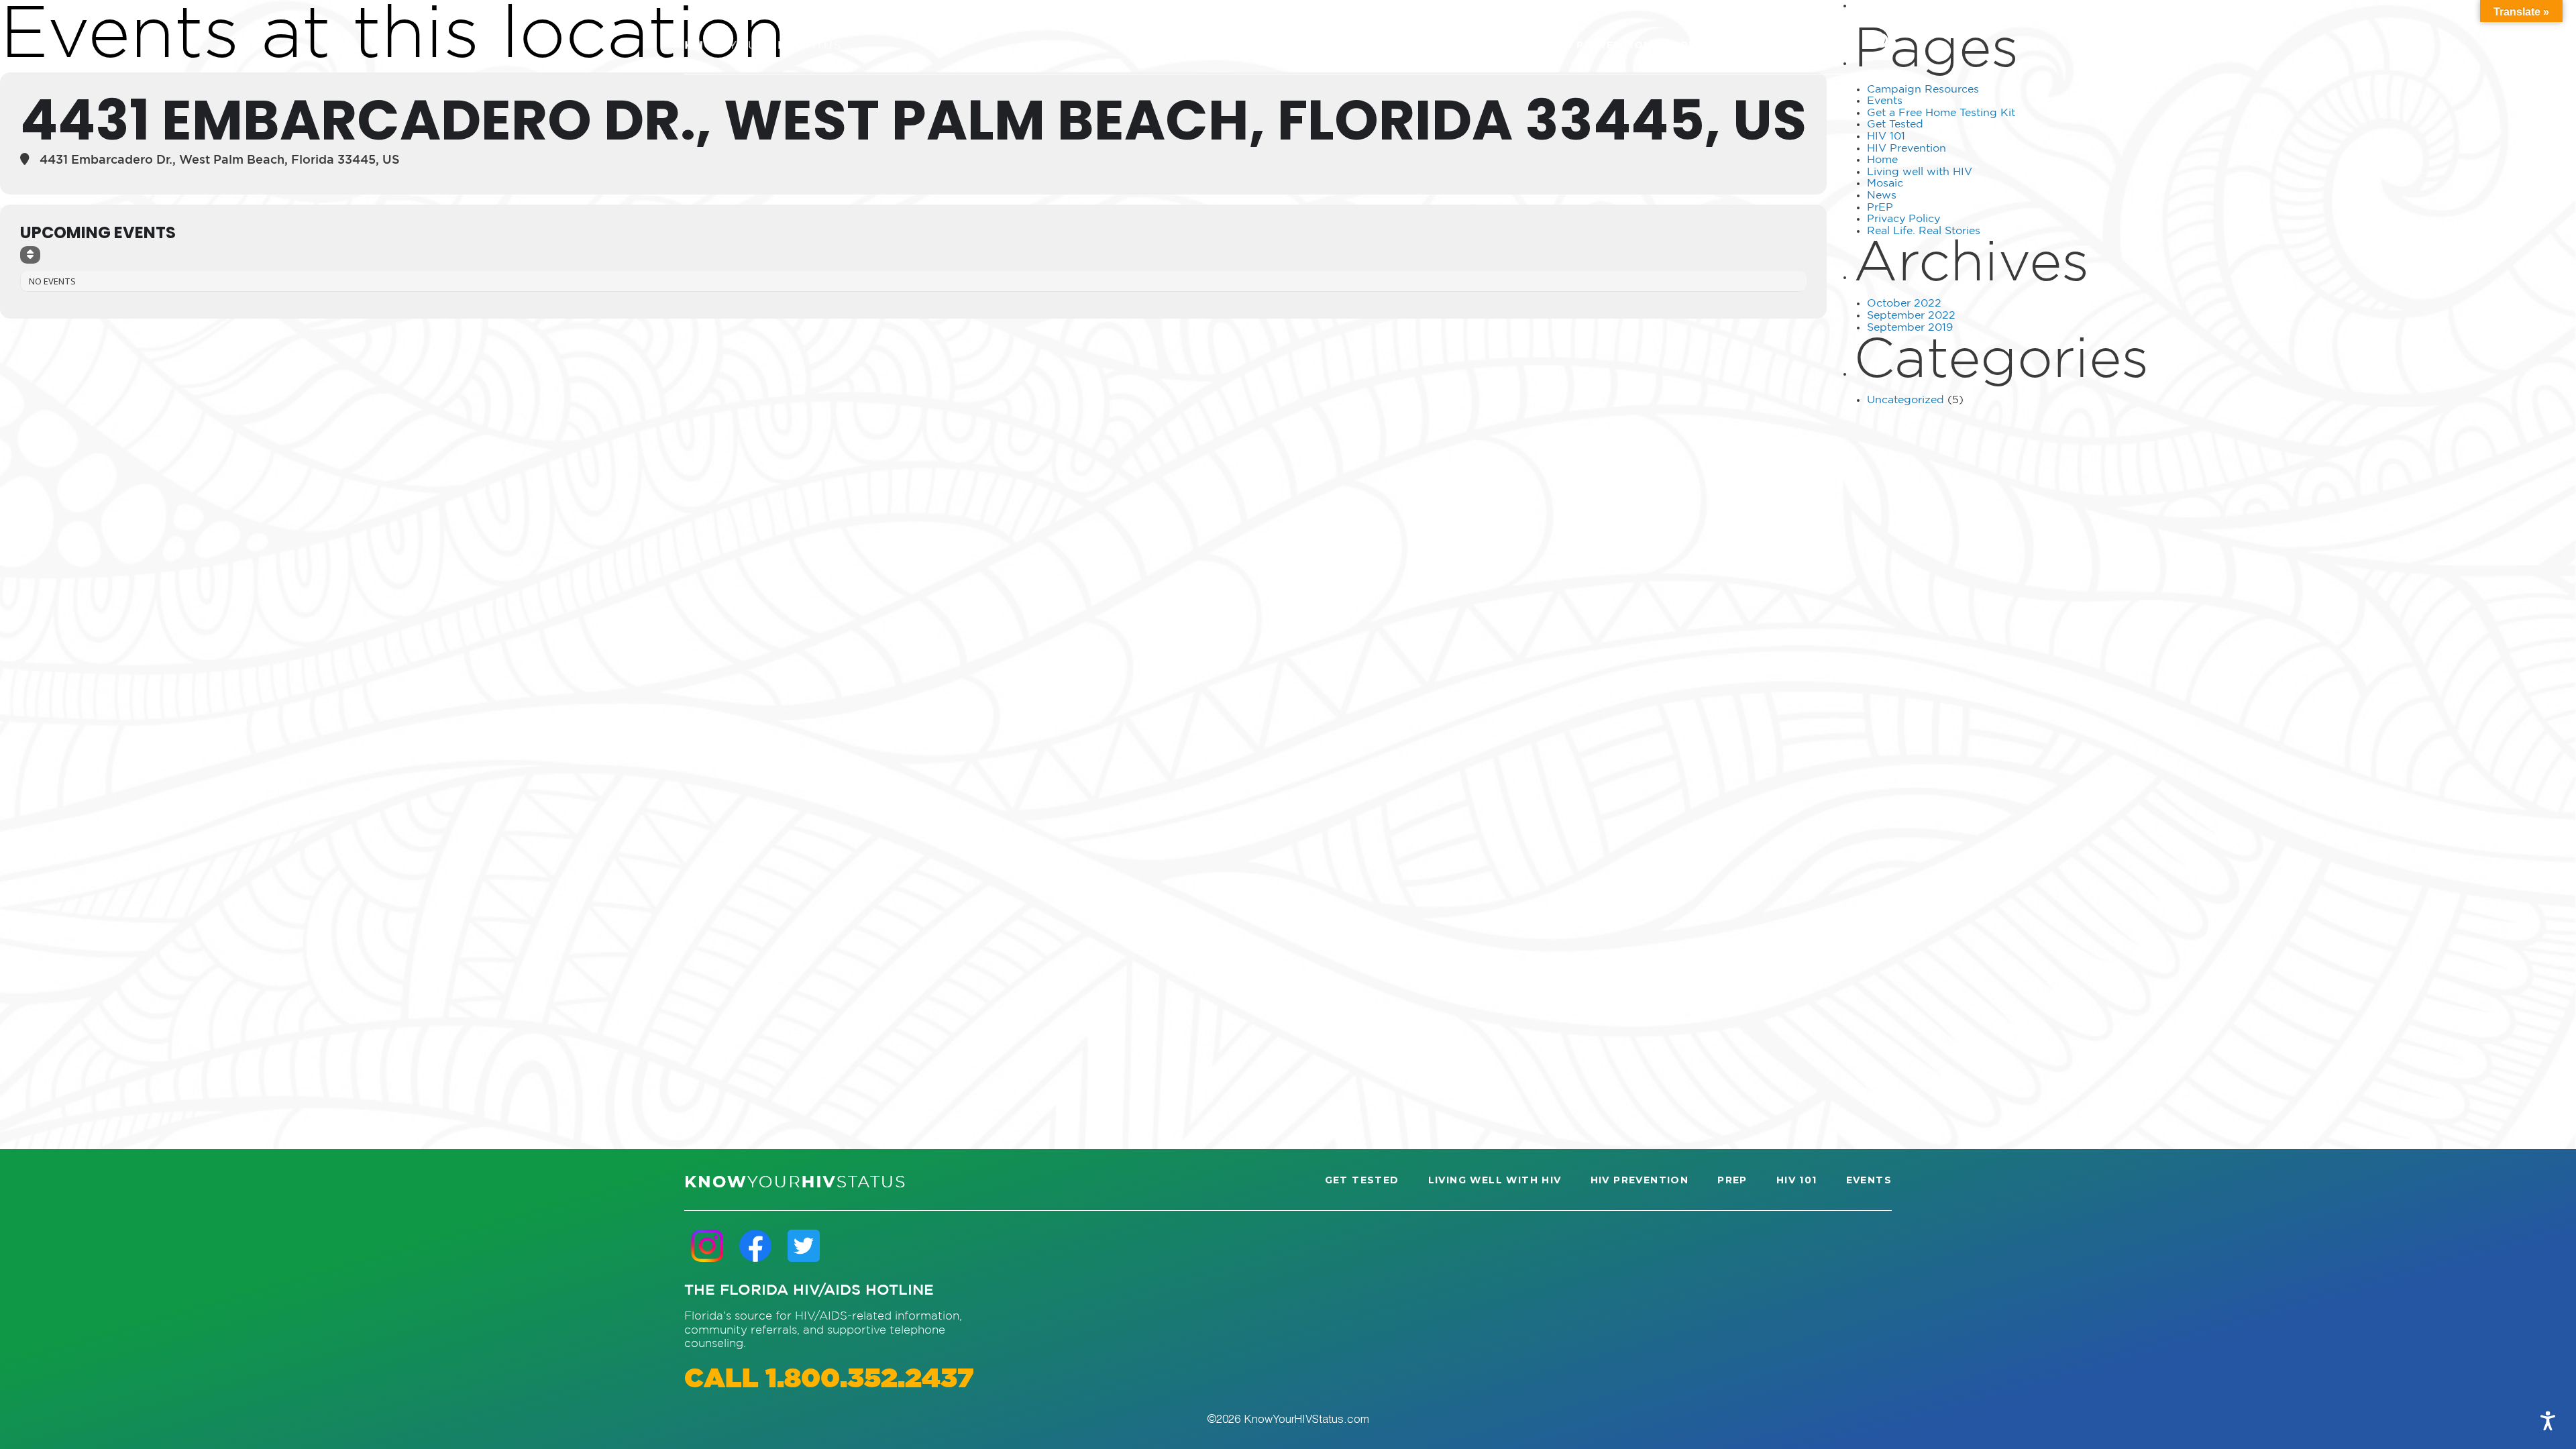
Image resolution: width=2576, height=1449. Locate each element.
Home (1882, 160)
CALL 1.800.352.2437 (829, 1380)
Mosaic (1885, 183)
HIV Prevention (1907, 149)
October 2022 (1904, 304)
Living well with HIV (1920, 172)
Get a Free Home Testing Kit (1941, 113)
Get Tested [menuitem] (1340, 45)
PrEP (1880, 208)
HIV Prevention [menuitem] (1603, 45)
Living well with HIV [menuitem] (1465, 45)
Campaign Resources (1923, 90)
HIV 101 (1886, 137)
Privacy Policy (1903, 219)
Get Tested (1895, 124)
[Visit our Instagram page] (707, 1245)
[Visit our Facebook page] (755, 1245)
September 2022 (1911, 316)
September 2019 (1910, 328)
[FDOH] (762, 45)
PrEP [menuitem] (1688, 45)
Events (1885, 101)
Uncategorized (1906, 400)
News (1882, 196)
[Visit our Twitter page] (804, 1245)
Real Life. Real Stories (1924, 231)
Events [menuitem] (1810, 45)
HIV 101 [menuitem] (1745, 45)
